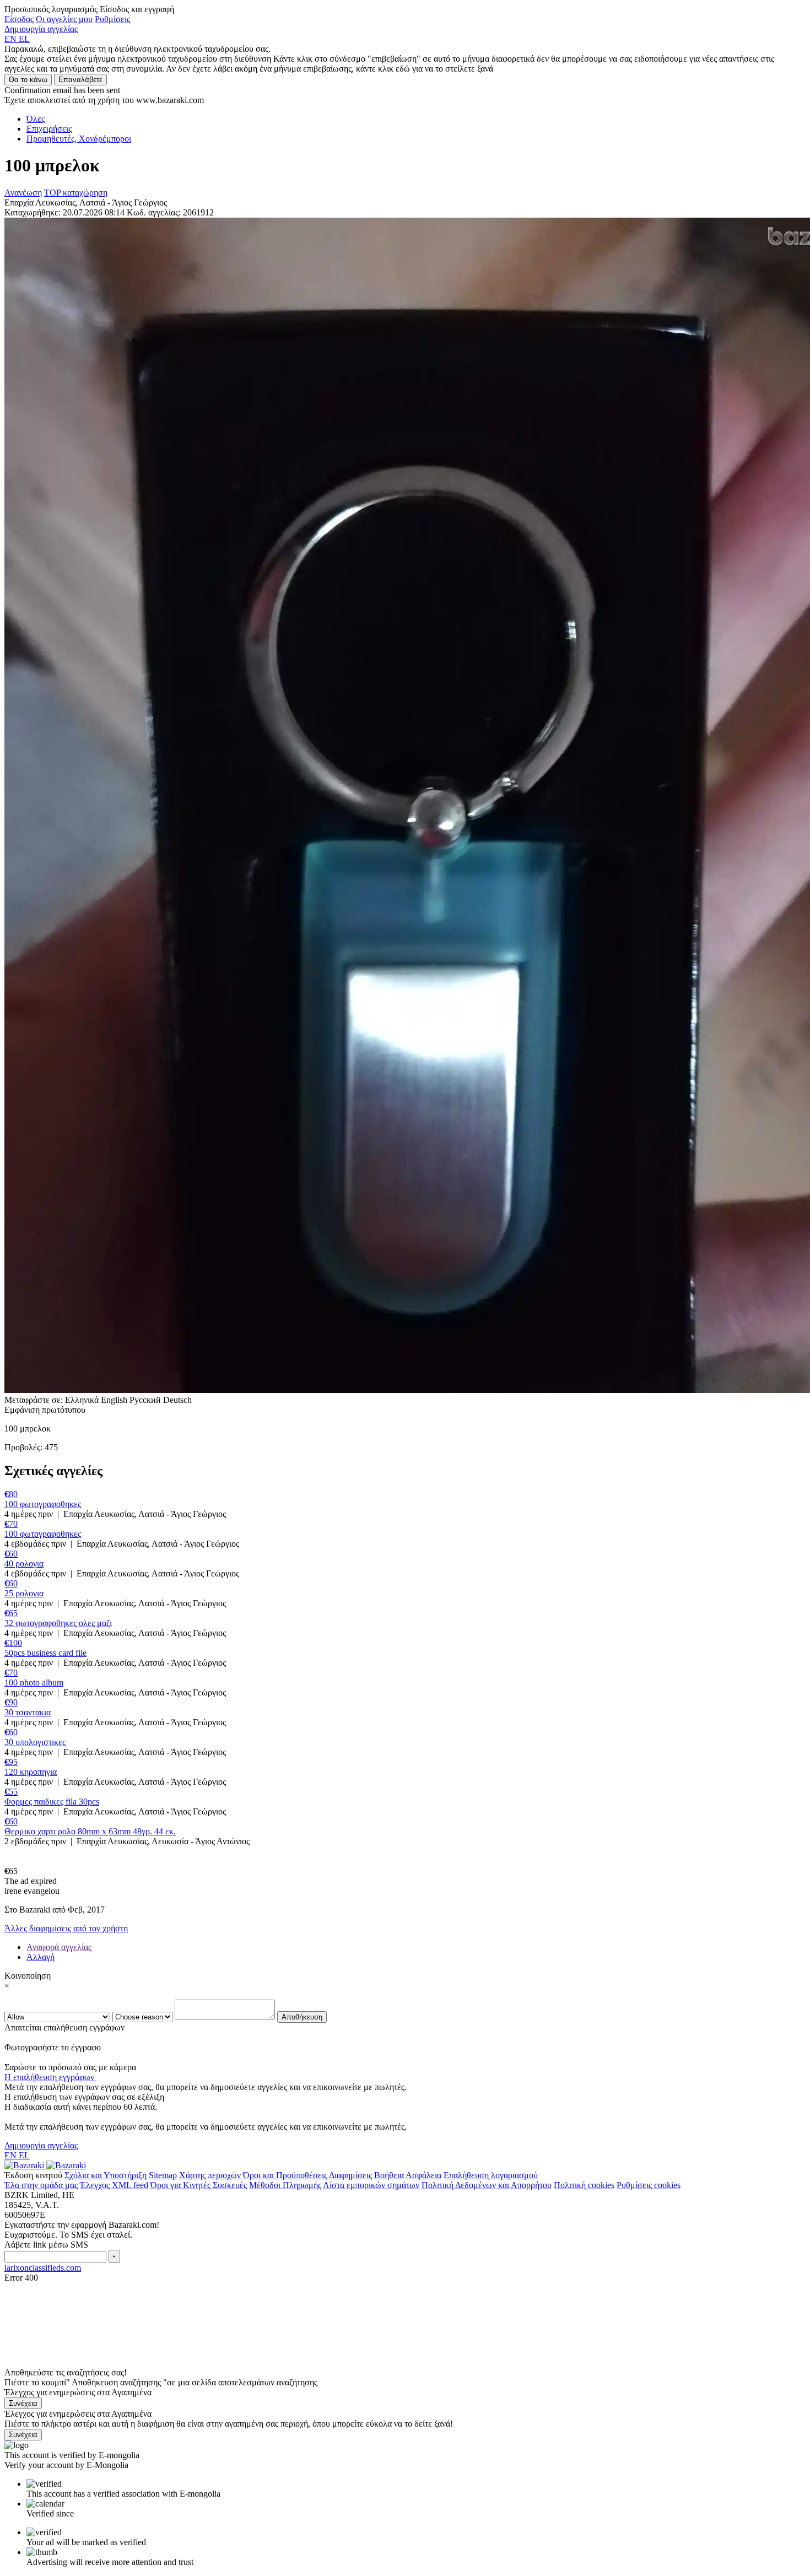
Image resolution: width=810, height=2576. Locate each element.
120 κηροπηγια (31, 1772)
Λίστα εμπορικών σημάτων (371, 2185)
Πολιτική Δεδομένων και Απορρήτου (487, 2185)
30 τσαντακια (28, 1712)
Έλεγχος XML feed (114, 2185)
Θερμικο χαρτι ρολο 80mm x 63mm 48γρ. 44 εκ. (90, 1831)
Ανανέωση (23, 193)
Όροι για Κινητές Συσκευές (199, 2185)
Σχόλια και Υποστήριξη (106, 2175)
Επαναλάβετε (80, 80)
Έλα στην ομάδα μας (41, 2185)
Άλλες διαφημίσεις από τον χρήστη (66, 1928)
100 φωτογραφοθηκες (43, 1504)
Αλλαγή (40, 1957)
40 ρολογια (24, 1564)
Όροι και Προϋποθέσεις (285, 2175)
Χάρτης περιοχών (210, 2175)
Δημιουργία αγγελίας (41, 29)
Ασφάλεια (423, 2175)
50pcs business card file (45, 1653)
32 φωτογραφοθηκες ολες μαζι (58, 1623)
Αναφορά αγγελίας (59, 1947)
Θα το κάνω (28, 80)
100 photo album (34, 1683)
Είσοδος (19, 19)
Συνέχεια (23, 2403)
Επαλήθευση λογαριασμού (491, 2175)
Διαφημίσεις (350, 2175)
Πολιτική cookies (584, 2185)
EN (12, 39)
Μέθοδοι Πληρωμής (285, 2185)
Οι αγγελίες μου (64, 19)
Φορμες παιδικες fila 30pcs (52, 1802)
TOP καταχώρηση (76, 193)
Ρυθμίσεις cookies (649, 2185)
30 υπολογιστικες (35, 1742)
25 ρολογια (24, 1593)
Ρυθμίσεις (112, 19)
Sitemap (163, 2175)
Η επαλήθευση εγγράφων (50, 2077)
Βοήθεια (389, 2175)
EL (24, 39)
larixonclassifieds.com (43, 2268)
